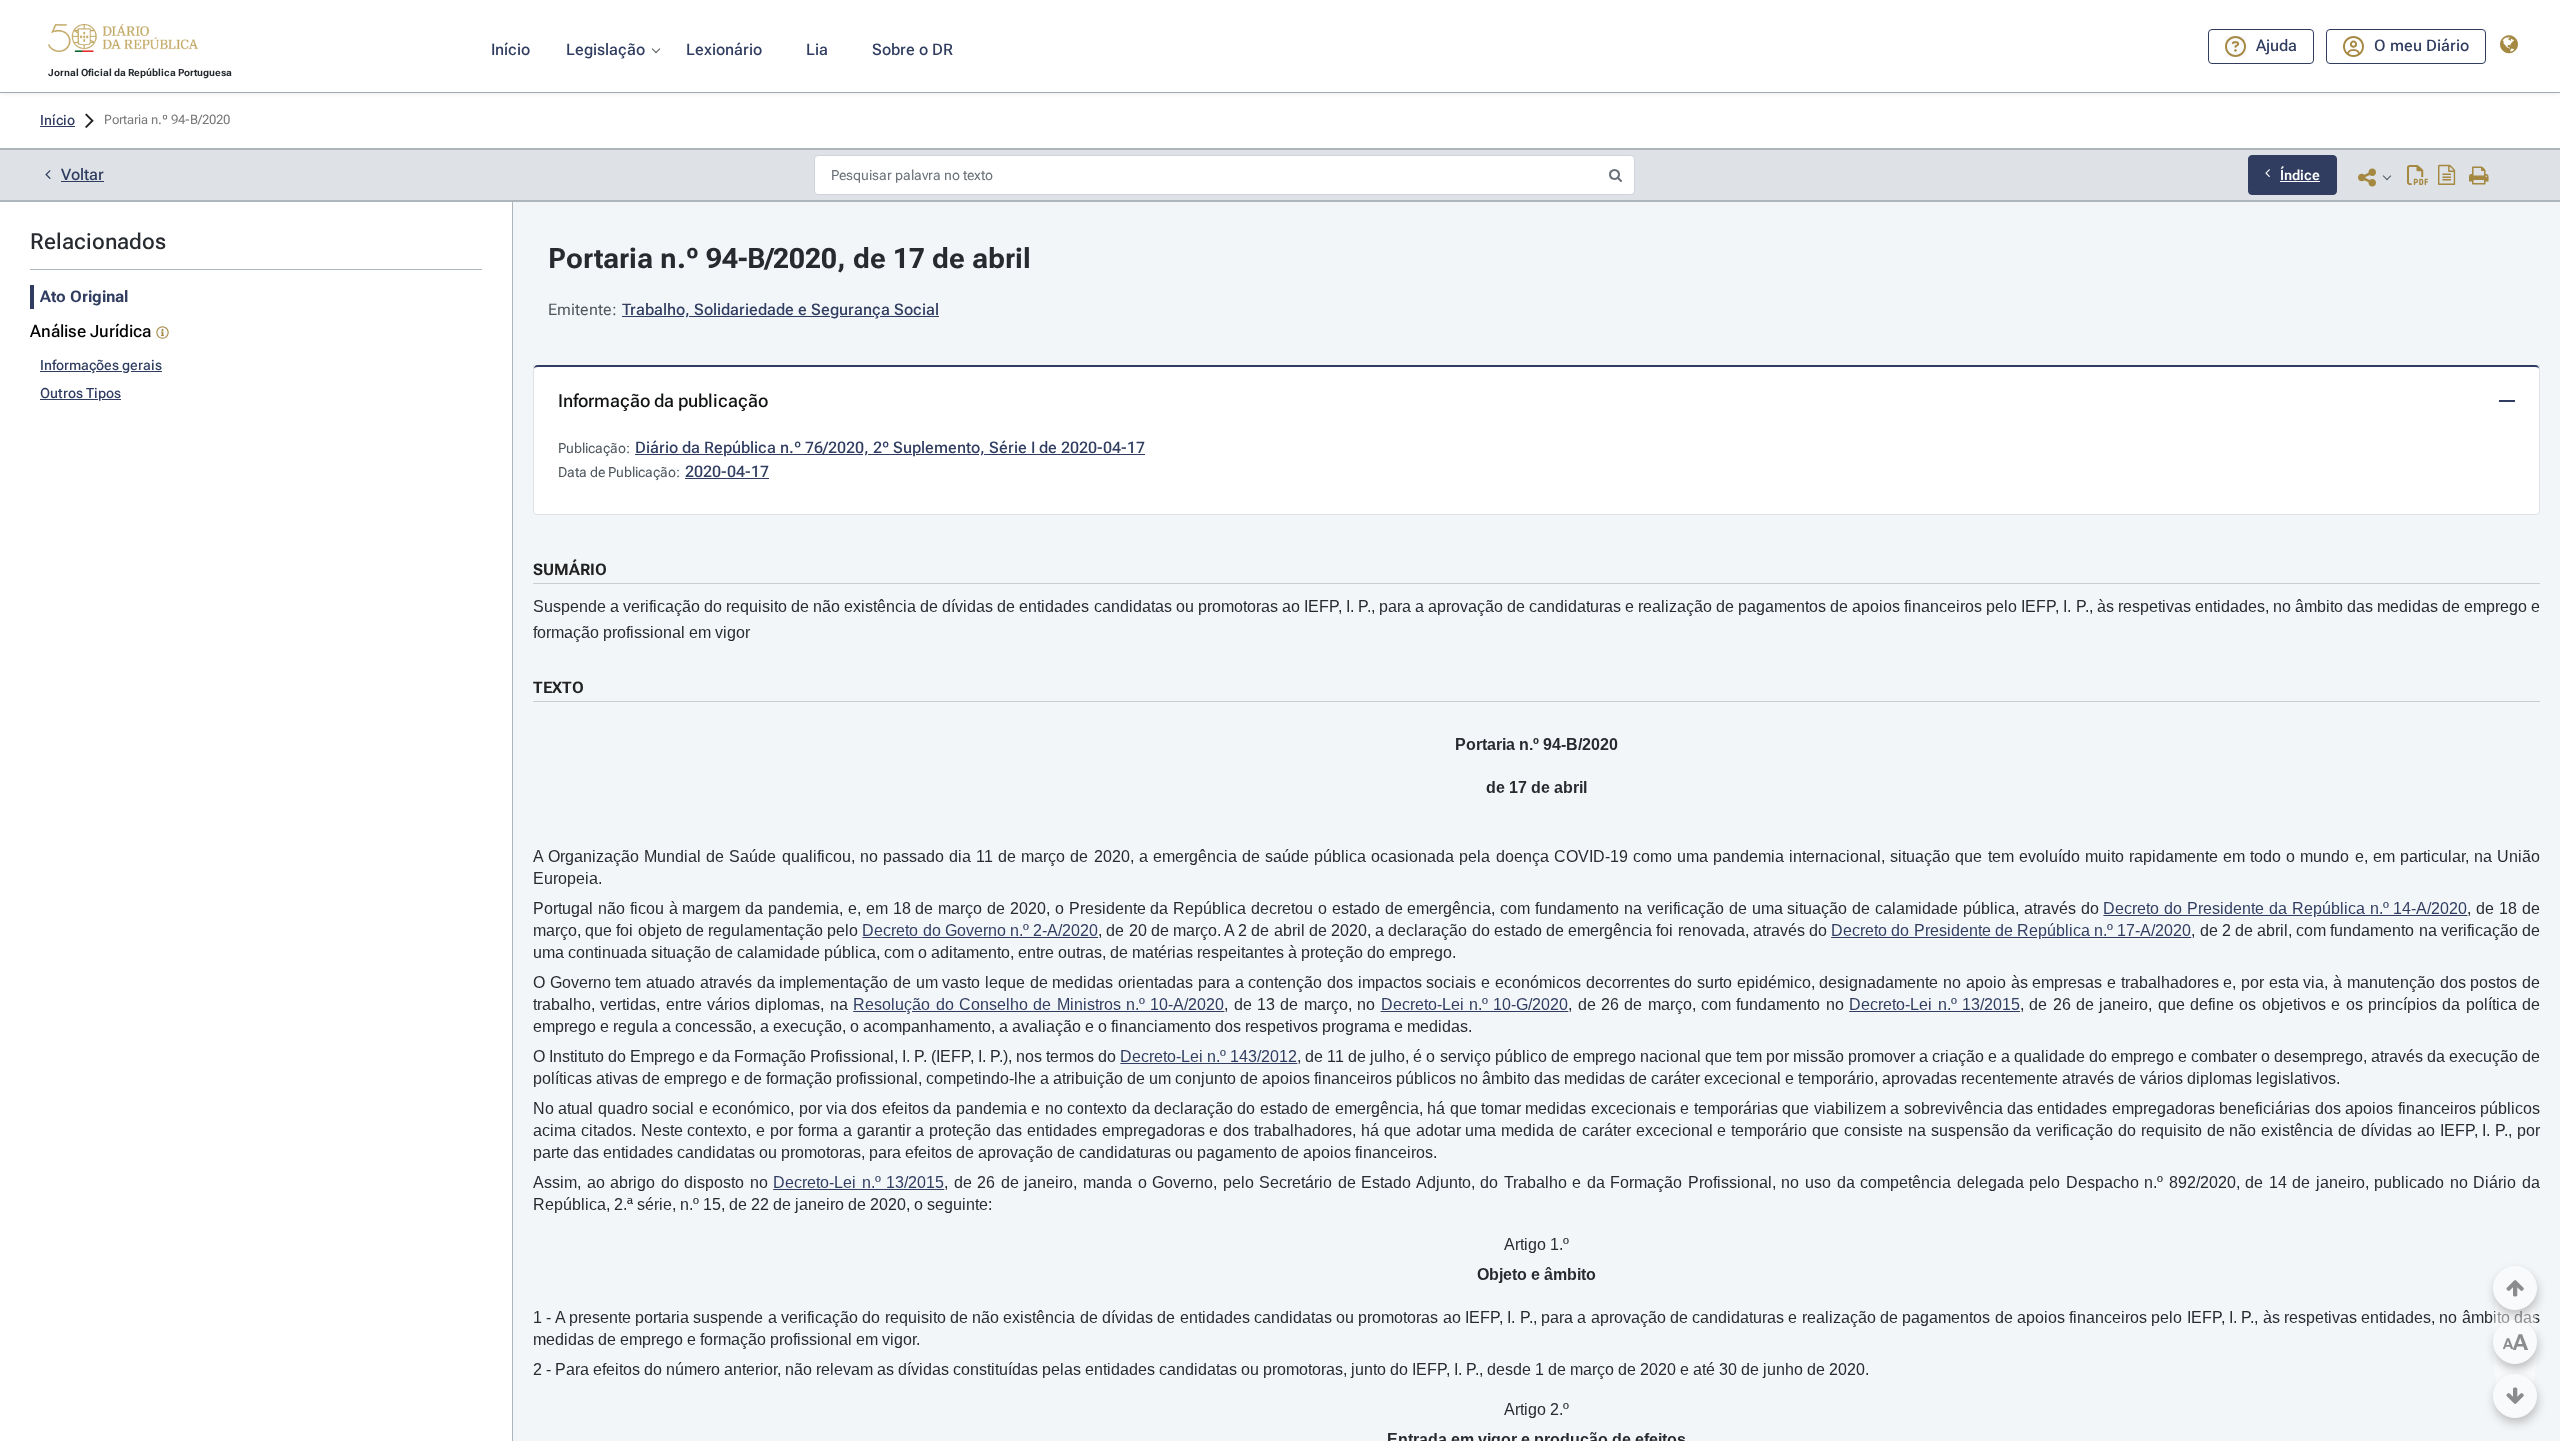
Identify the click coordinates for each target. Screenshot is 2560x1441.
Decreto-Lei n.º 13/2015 (1934, 1004)
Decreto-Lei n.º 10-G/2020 (1475, 1004)
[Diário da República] (123, 42)
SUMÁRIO (570, 569)
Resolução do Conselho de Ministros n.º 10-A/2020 (1038, 1004)
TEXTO (558, 687)
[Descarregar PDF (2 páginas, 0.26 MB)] (2417, 177)
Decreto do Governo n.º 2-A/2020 (980, 930)
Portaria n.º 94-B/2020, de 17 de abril (789, 258)
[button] (123, 41)
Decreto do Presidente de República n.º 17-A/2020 (2011, 930)
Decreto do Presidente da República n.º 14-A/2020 (2285, 908)
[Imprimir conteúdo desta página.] (2479, 177)
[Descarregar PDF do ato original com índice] (2447, 177)
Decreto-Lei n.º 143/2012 (1208, 1056)
